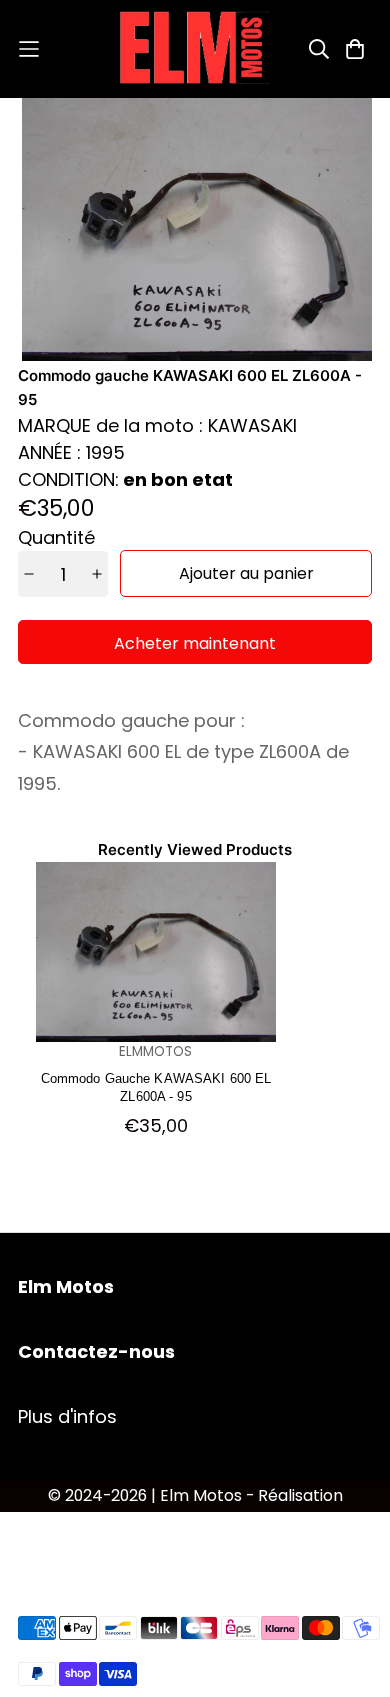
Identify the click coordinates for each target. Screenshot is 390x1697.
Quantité (56, 537)
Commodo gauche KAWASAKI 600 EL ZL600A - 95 (156, 1086)
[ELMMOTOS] (195, 49)
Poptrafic (195, 1522)
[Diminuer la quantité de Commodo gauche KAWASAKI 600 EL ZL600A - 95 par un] (29, 574)
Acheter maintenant (195, 643)
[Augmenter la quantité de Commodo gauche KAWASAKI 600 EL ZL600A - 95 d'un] (97, 574)
